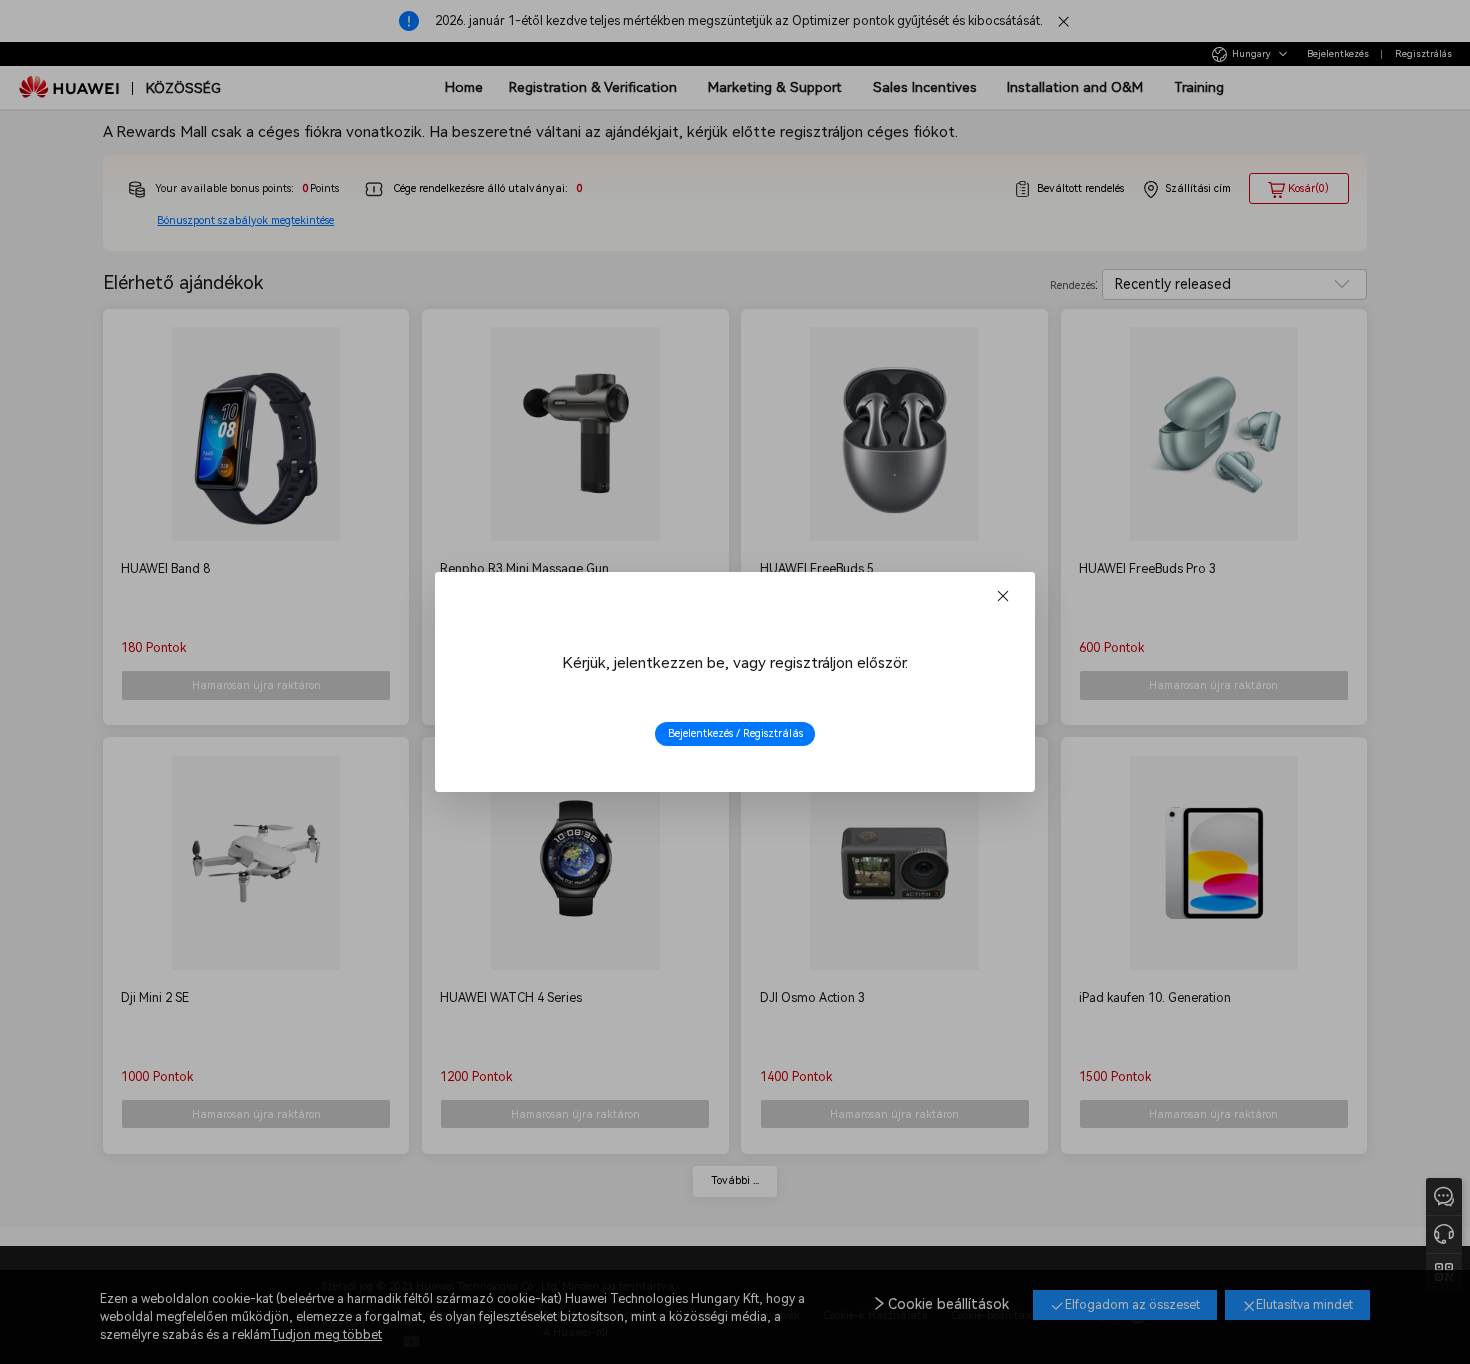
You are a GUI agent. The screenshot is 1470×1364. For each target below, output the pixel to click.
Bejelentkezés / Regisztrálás (735, 733)
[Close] (1003, 596)
